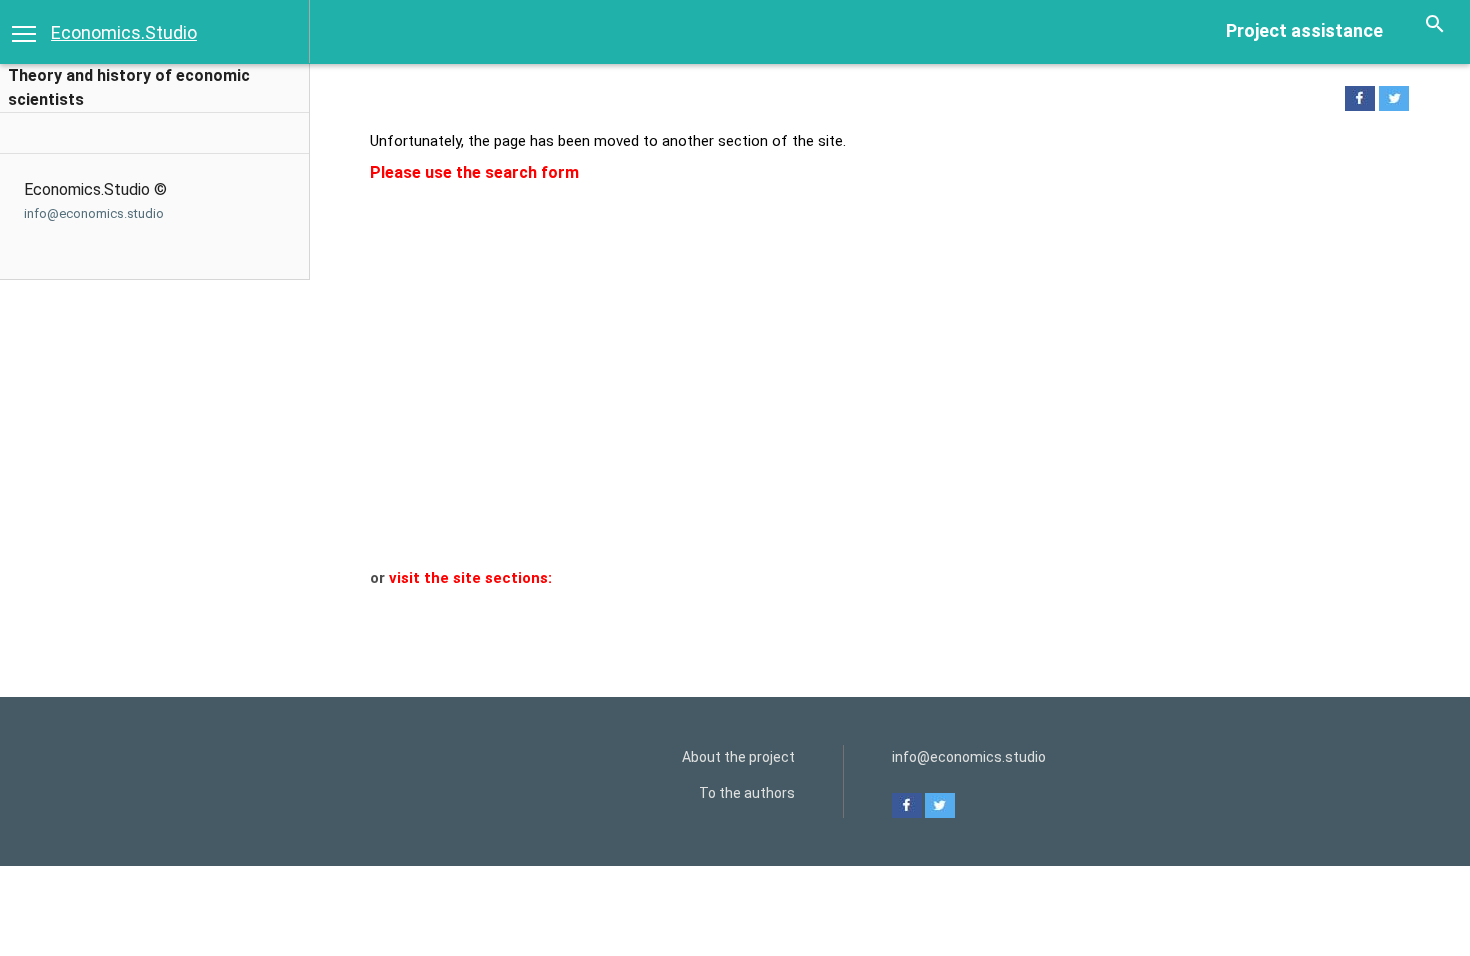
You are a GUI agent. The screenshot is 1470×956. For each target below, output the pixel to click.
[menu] (24, 32)
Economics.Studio (124, 32)
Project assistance (1304, 30)
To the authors (747, 793)
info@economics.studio (94, 213)
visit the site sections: (470, 578)
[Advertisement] (877, 418)
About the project (738, 757)
